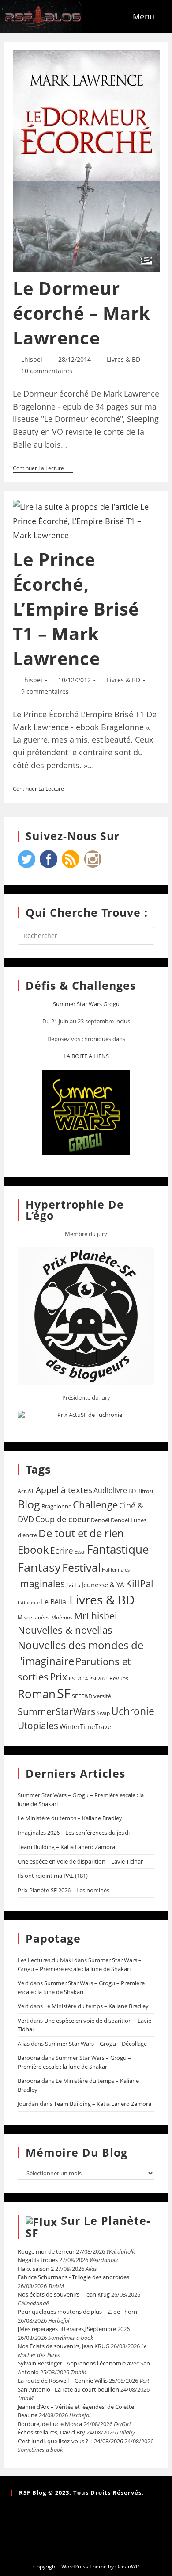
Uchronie (133, 1711)
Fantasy (39, 1567)
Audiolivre (110, 1490)
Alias (24, 2044)
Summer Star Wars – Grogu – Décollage (96, 2044)
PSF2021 (99, 1679)
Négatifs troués (38, 2260)
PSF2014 (78, 1678)
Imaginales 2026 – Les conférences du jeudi (74, 1833)
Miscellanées (34, 1617)
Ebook (33, 1550)
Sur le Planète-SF (88, 2227)
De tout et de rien (81, 1533)
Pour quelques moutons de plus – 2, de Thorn (77, 2312)
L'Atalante (29, 1603)
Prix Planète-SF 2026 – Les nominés (64, 1890)
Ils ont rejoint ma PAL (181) (53, 1876)
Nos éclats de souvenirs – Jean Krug (64, 2294)
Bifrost (145, 1491)
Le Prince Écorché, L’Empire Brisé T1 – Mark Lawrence (76, 609)
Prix (59, 1677)
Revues (119, 1678)
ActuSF (26, 1491)
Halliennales (116, 1570)
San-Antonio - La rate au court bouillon (68, 2389)
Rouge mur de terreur (46, 2251)
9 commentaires (45, 691)
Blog (29, 1504)
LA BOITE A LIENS (86, 1056)
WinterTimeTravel (86, 1726)
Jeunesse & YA (103, 1585)
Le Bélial (54, 1602)
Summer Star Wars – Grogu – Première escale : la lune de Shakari (80, 1964)
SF (64, 1693)
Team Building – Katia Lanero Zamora (66, 1847)
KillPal (140, 1583)
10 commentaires (47, 371)
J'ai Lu (73, 1585)
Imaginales (41, 1584)
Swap (103, 1713)
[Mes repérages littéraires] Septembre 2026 (74, 2329)
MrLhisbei (95, 1616)
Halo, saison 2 (36, 2269)
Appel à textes (64, 1490)
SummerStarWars (56, 1711)
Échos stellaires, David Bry (51, 2432)
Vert (23, 1983)
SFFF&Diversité (92, 1696)
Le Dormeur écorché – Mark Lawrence (82, 313)
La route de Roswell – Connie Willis (63, 2381)
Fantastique (118, 1549)
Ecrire (62, 1550)
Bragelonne (56, 1506)
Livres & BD (123, 359)
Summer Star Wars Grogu (86, 1004)
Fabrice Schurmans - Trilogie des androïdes (73, 2277)
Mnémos (62, 1617)
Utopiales (38, 1726)
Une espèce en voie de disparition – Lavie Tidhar (80, 1861)
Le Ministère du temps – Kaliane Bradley (70, 1818)
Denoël (100, 1520)
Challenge (95, 1505)
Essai (80, 1552)
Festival (81, 1567)
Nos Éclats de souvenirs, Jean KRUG (64, 2346)
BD (132, 1491)
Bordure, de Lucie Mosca (50, 2424)
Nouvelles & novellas (65, 1630)
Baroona (29, 2058)
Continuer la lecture (43, 469)
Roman (37, 1694)
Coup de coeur (62, 1519)
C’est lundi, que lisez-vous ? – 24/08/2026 (70, 2441)
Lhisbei (32, 359)
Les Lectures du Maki (45, 1960)
